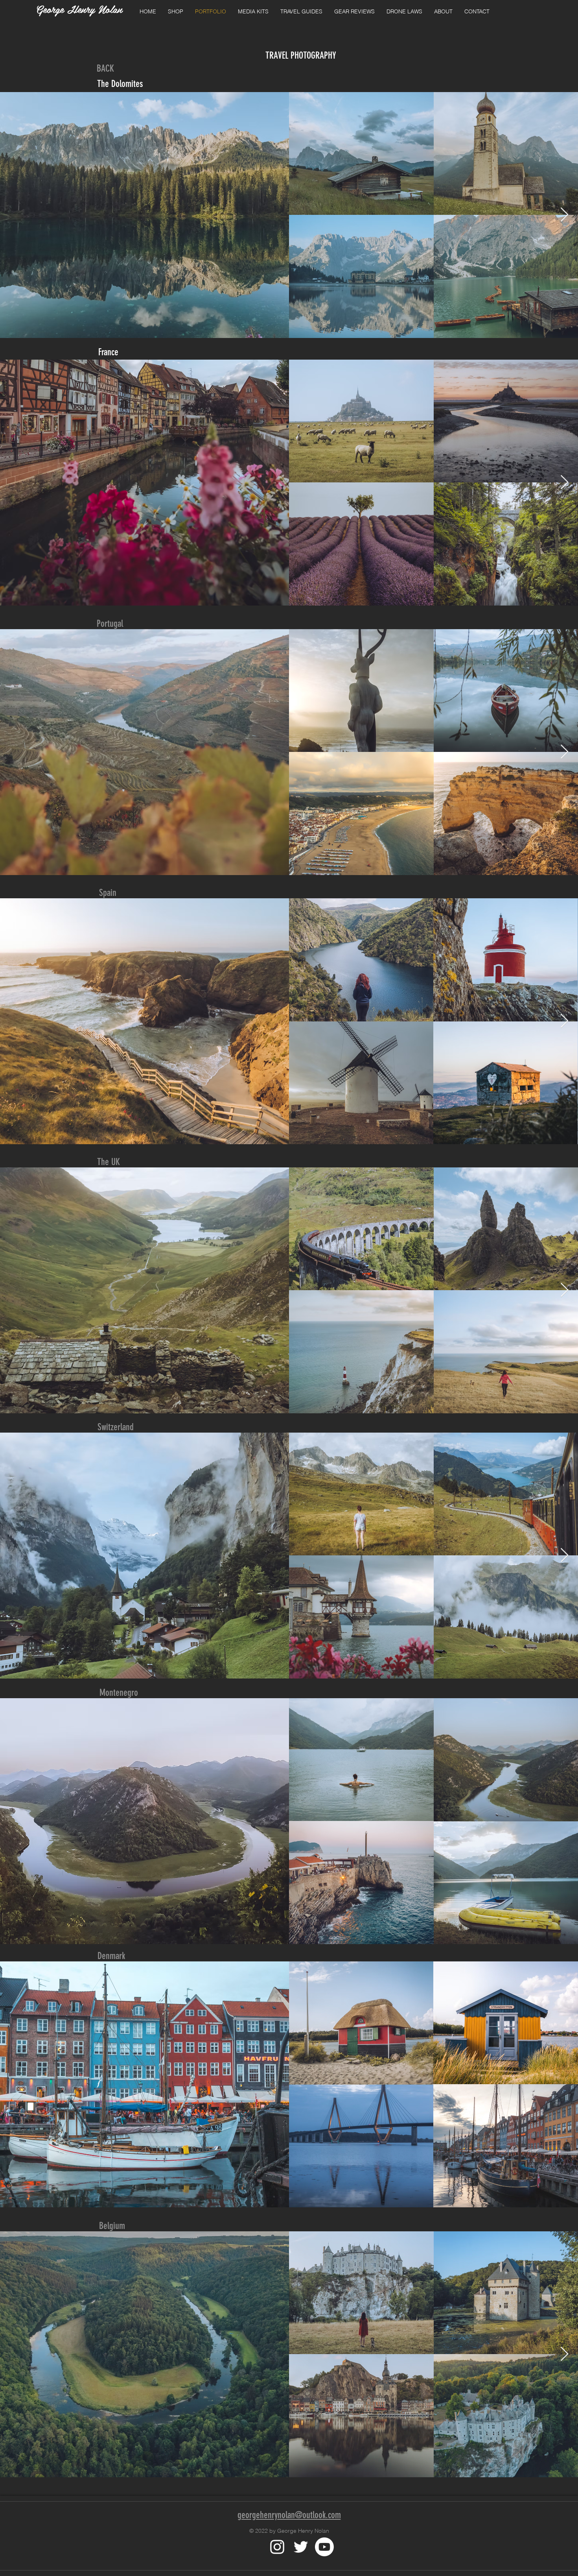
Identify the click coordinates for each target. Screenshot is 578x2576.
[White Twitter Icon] (301, 2547)
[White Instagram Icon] (277, 2547)
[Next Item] (564, 215)
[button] (176, 12)
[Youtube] (324, 2547)
